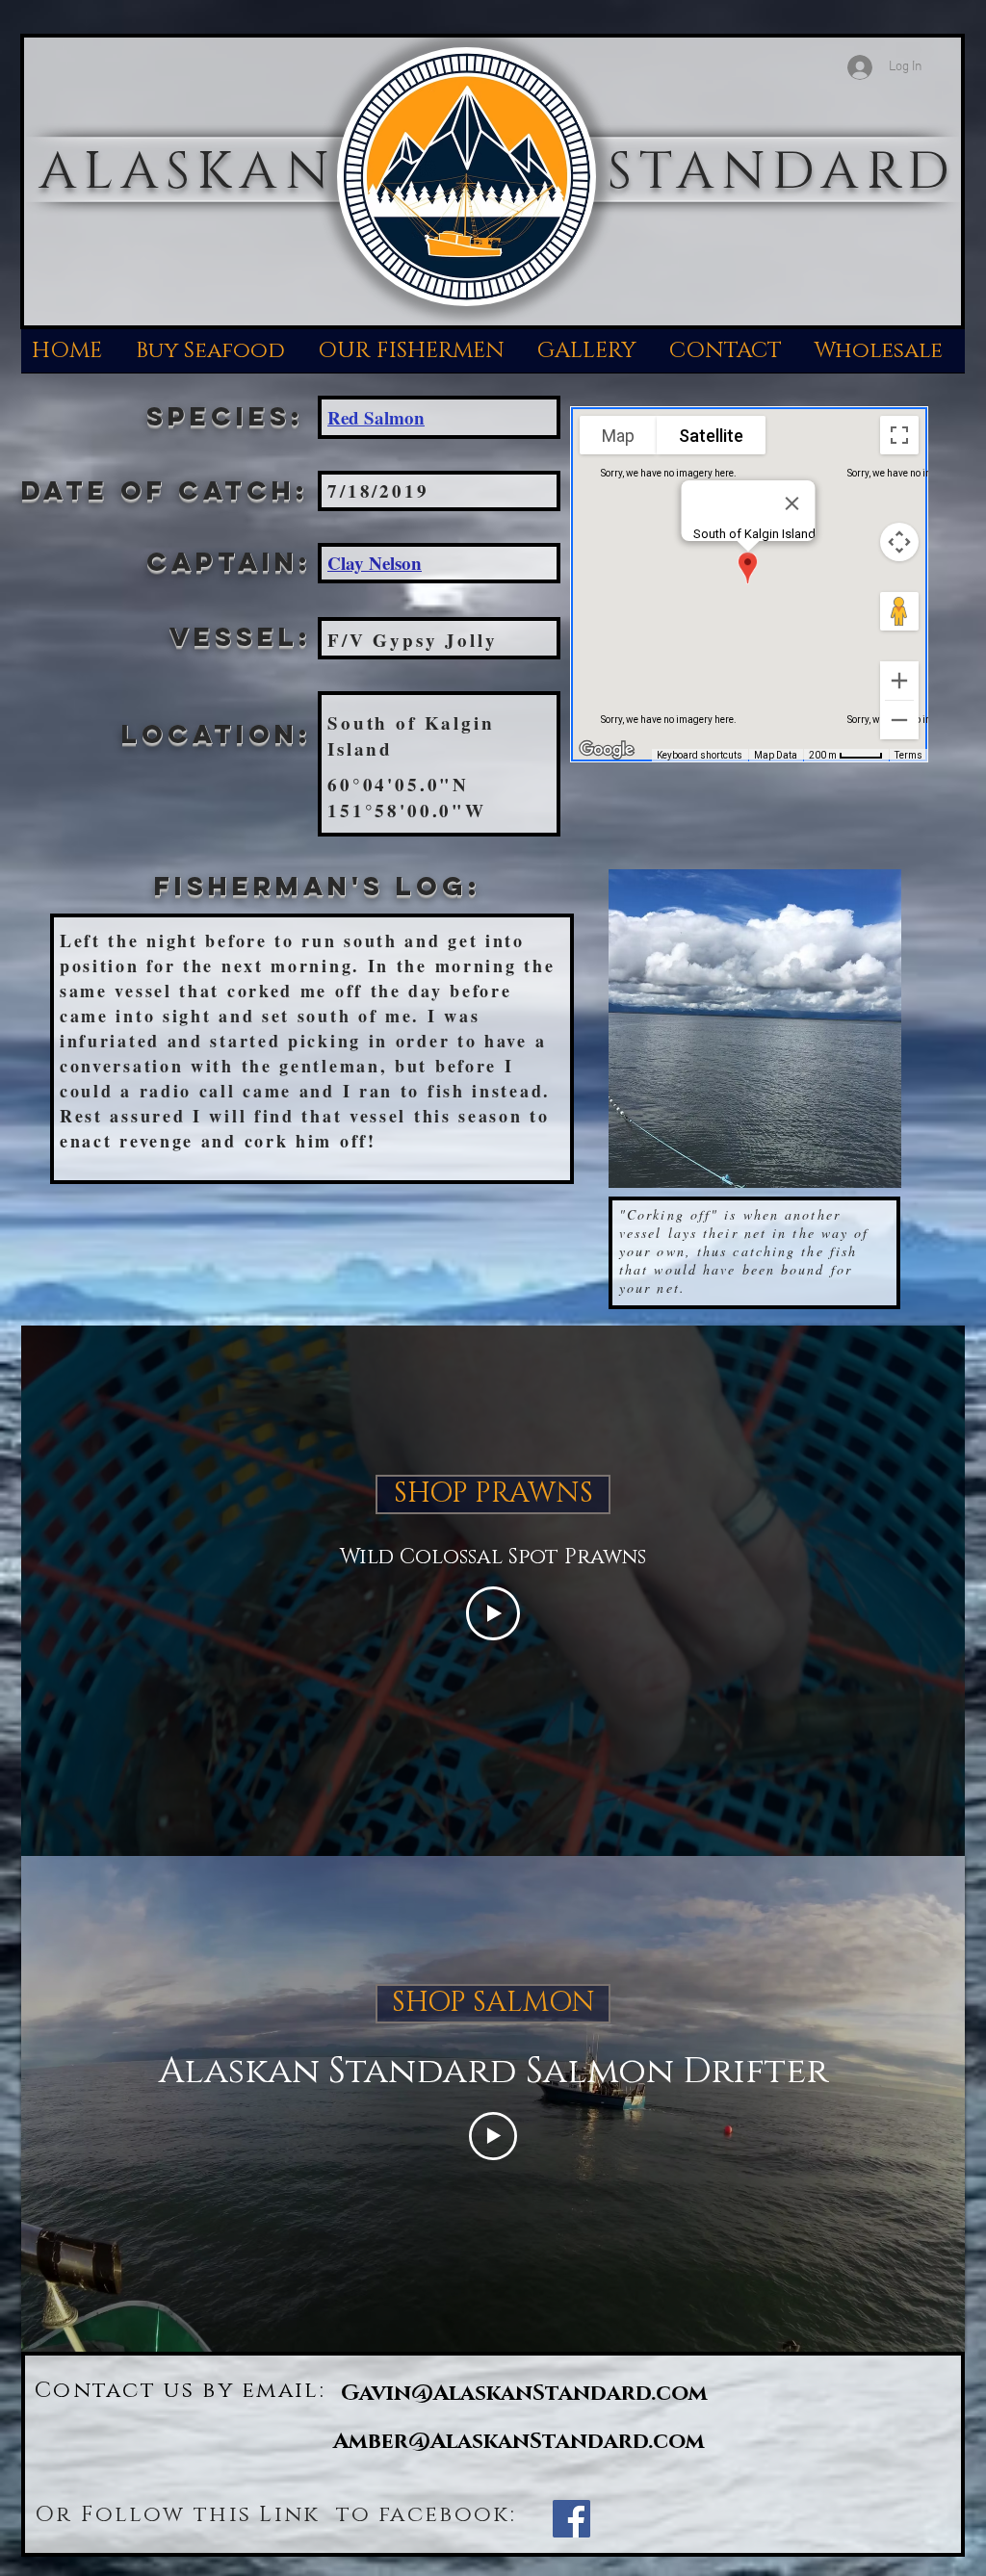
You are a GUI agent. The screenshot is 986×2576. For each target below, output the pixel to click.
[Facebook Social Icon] (571, 2519)
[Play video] (493, 2136)
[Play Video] (493, 1613)
